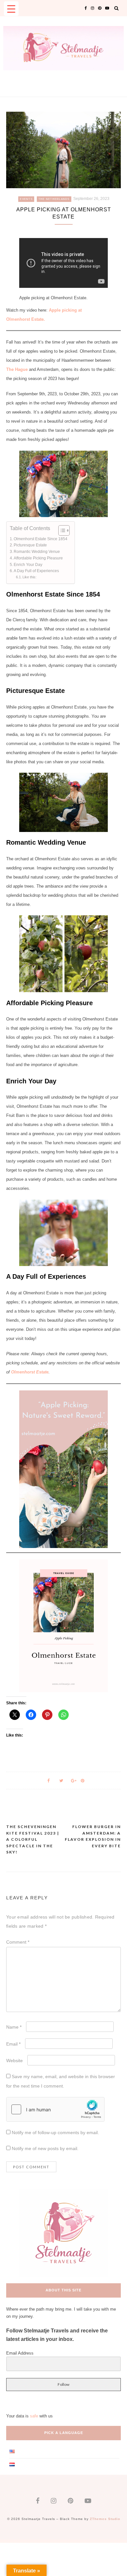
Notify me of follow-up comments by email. (55, 2133)
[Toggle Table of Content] (61, 530)
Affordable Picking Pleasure (38, 558)
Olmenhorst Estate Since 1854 (41, 539)
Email (13, 2044)
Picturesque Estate (30, 545)
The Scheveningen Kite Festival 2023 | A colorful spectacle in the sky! (33, 1839)
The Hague (17, 369)
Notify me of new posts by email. (45, 2148)
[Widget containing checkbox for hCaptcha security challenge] (55, 2109)
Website (14, 2061)
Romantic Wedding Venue (37, 551)
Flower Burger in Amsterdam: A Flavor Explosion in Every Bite (93, 1836)
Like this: (29, 577)
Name (14, 2027)
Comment (18, 1942)
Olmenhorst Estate (30, 1372)
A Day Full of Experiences (36, 571)
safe (34, 2416)
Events (26, 199)
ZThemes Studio (105, 2519)
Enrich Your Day (28, 564)
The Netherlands (54, 199)
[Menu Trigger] (11, 9)
